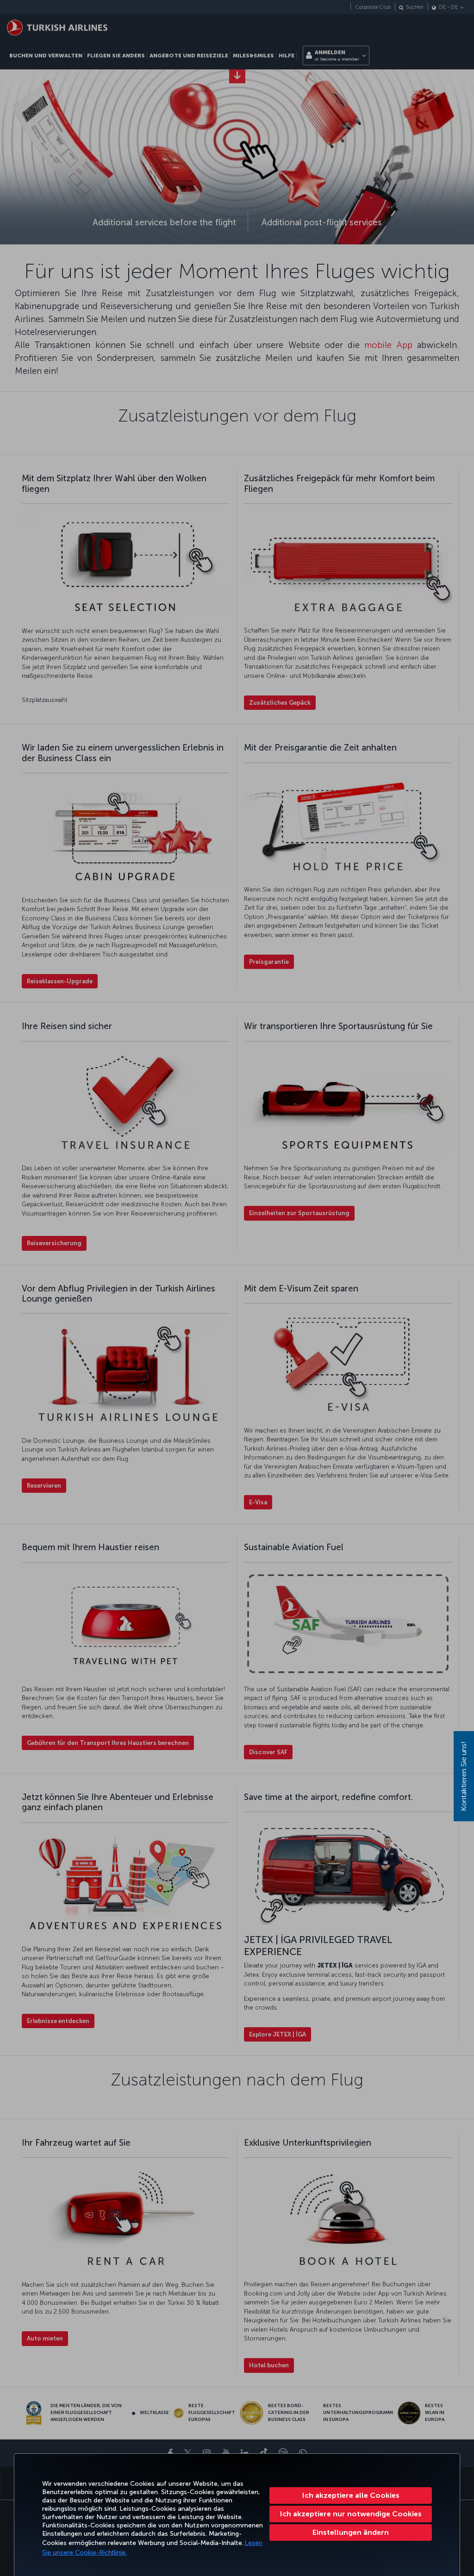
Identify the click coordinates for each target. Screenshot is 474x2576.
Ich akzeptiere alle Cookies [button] (351, 2495)
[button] (351, 2533)
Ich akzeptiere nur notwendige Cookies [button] (351, 2514)
